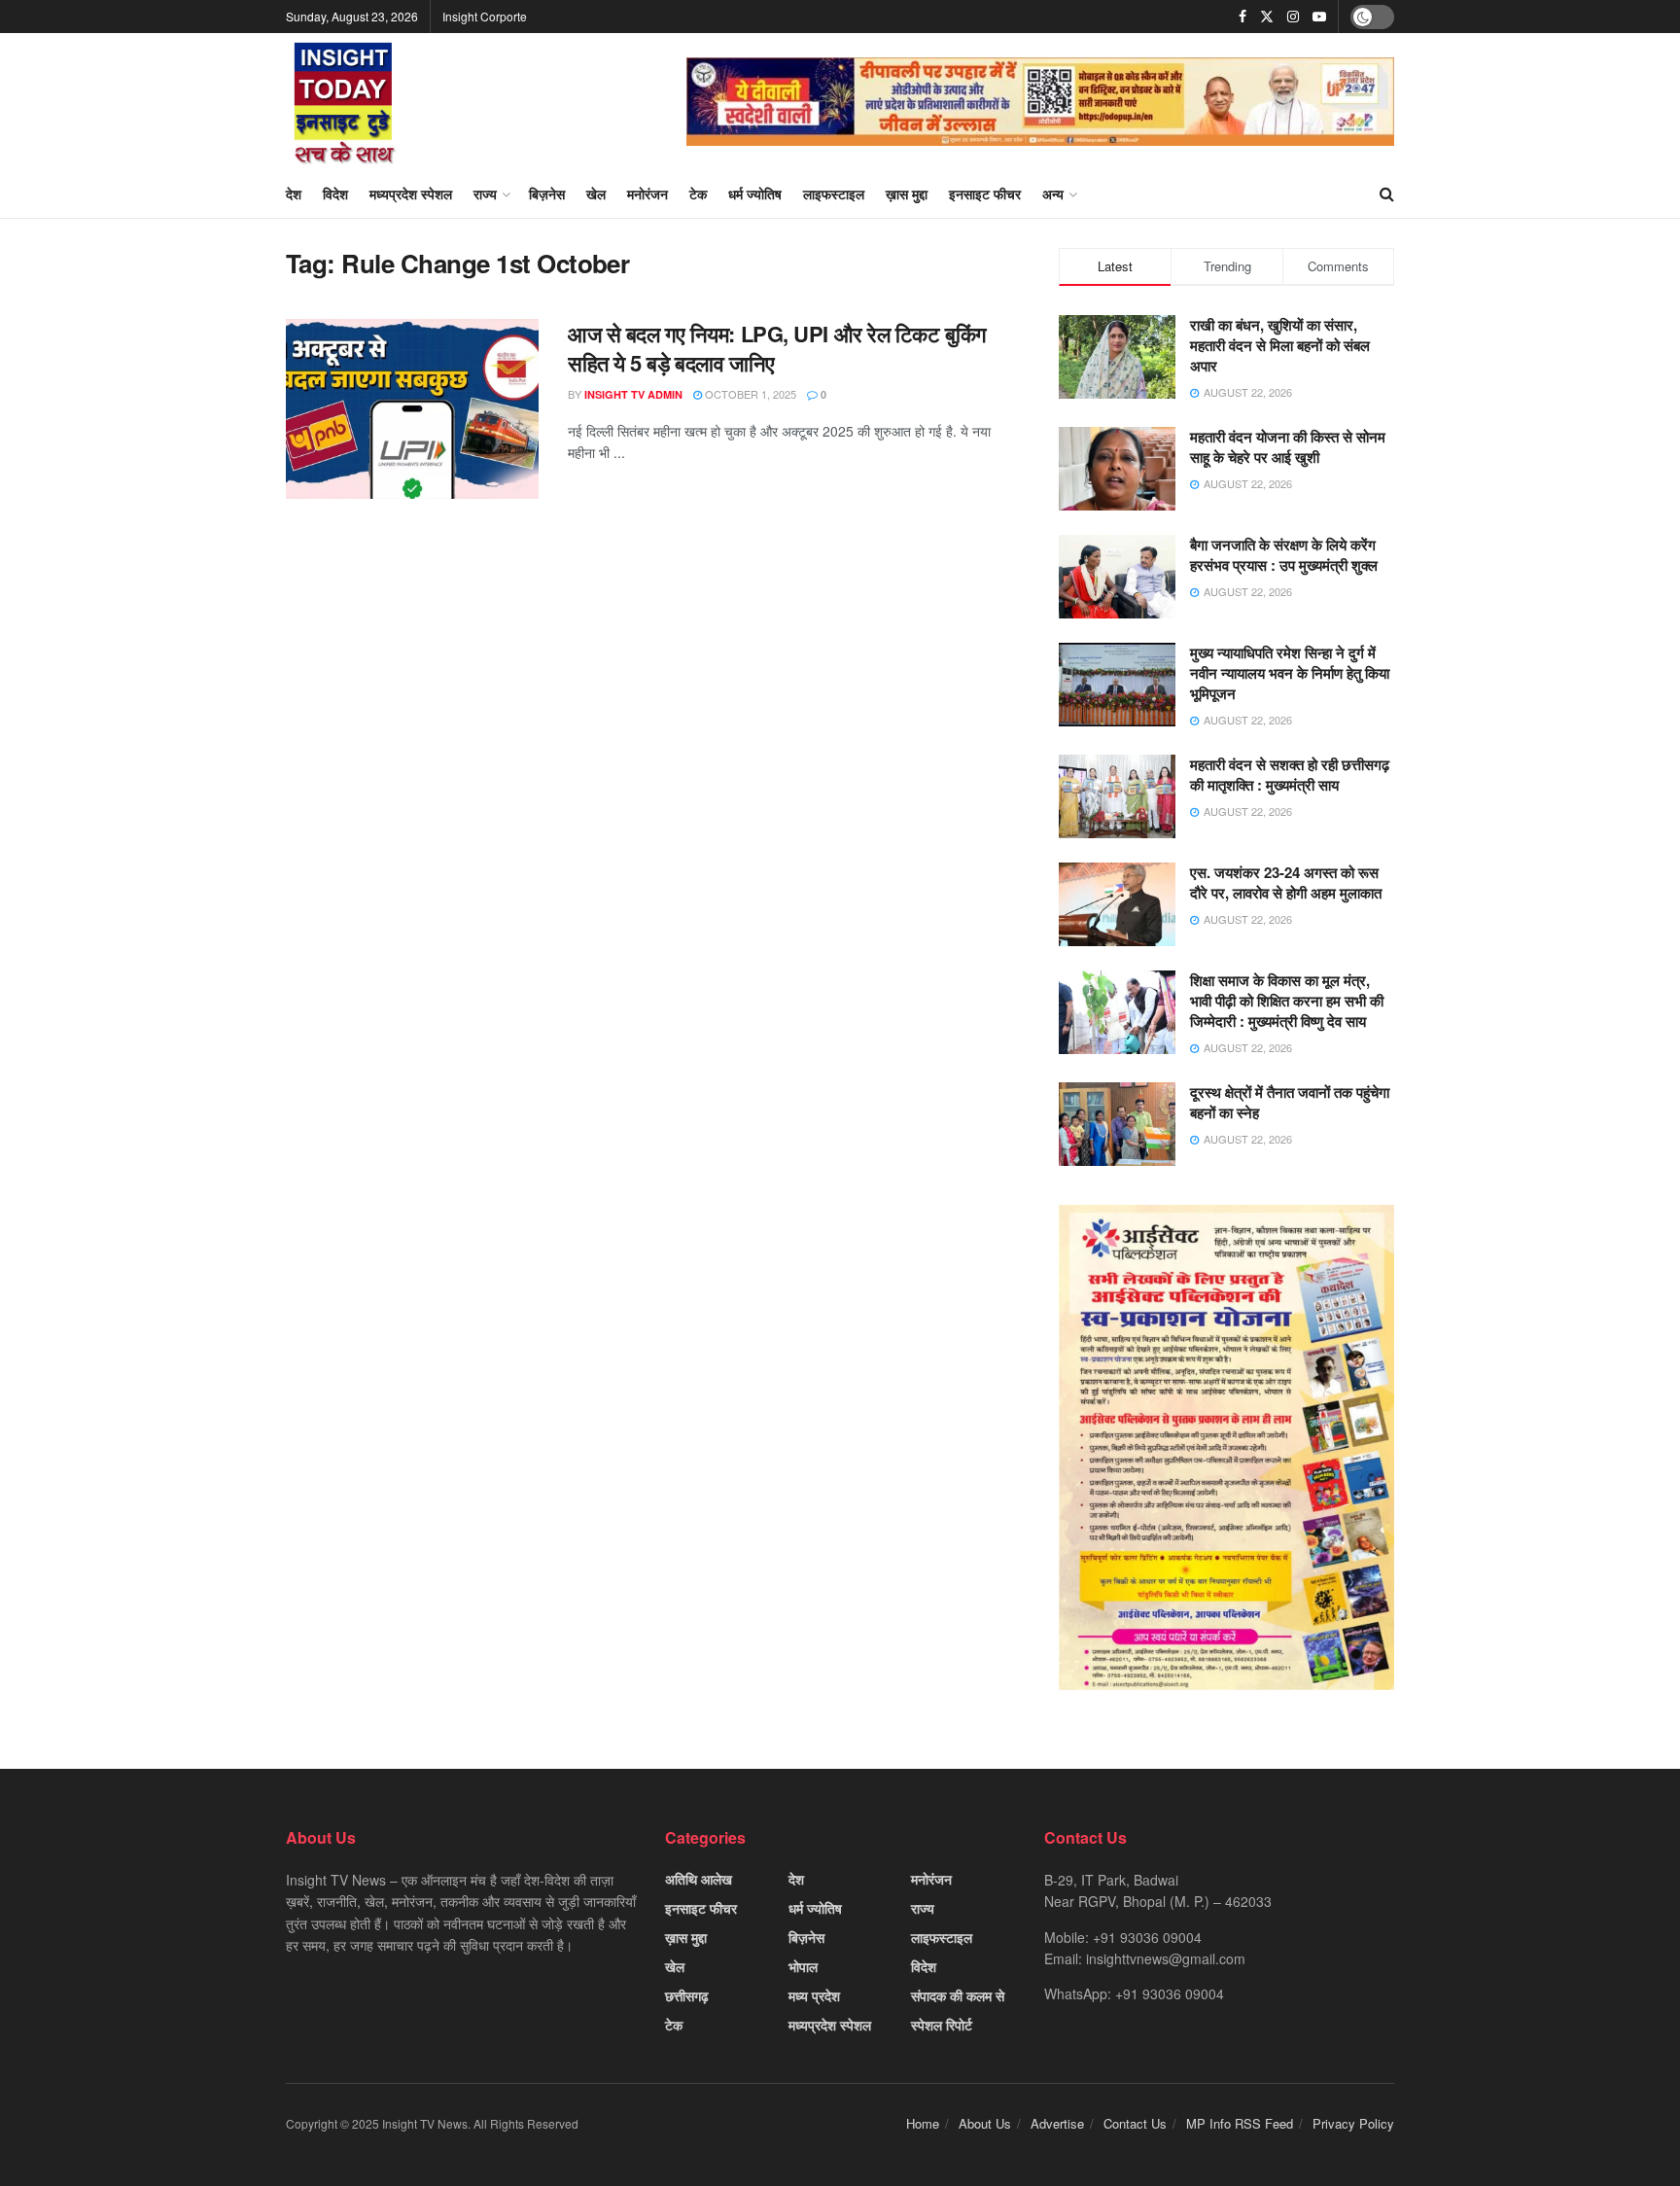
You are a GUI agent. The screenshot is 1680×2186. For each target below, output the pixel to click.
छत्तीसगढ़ (687, 1995)
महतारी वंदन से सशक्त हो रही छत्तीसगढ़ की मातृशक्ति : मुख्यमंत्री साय (1290, 775)
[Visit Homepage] (344, 101)
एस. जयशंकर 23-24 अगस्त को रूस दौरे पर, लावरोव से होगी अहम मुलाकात (1286, 882)
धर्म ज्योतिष (755, 194)
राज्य (485, 194)
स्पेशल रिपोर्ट (942, 2025)
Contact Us (1135, 2123)
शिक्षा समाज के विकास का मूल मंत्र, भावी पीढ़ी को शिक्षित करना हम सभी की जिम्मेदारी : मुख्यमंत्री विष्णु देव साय (1287, 1001)
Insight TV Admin (633, 394)
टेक (698, 194)
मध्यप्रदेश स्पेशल (411, 194)
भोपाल (803, 1966)
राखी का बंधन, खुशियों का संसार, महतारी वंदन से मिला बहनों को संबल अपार (1280, 345)
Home (923, 2123)
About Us (985, 2123)
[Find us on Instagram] (1293, 17)
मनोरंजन (647, 194)
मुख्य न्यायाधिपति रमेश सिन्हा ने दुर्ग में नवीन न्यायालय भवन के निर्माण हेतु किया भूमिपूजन (1290, 673)
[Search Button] (1387, 194)
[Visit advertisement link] (1040, 102)
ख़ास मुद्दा (907, 194)
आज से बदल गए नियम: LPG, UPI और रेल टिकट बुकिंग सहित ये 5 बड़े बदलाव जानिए (777, 349)
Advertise (1057, 2123)
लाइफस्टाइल (834, 194)
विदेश (335, 194)
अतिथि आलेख (699, 1879)
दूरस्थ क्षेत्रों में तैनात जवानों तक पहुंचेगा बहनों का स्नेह (1290, 1102)
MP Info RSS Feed (1240, 2123)
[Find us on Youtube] (1319, 17)
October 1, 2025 (749, 394)
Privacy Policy (1353, 2123)
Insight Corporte (485, 16)
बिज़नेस (547, 194)
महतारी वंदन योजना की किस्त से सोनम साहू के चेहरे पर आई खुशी (1288, 447)
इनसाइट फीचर (985, 194)
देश (294, 194)
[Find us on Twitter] (1267, 17)
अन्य (1053, 194)
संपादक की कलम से (958, 1995)
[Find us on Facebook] (1242, 17)
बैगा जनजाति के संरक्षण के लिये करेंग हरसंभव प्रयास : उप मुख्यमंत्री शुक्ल (1284, 555)
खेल (596, 194)
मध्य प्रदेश (814, 1995)
